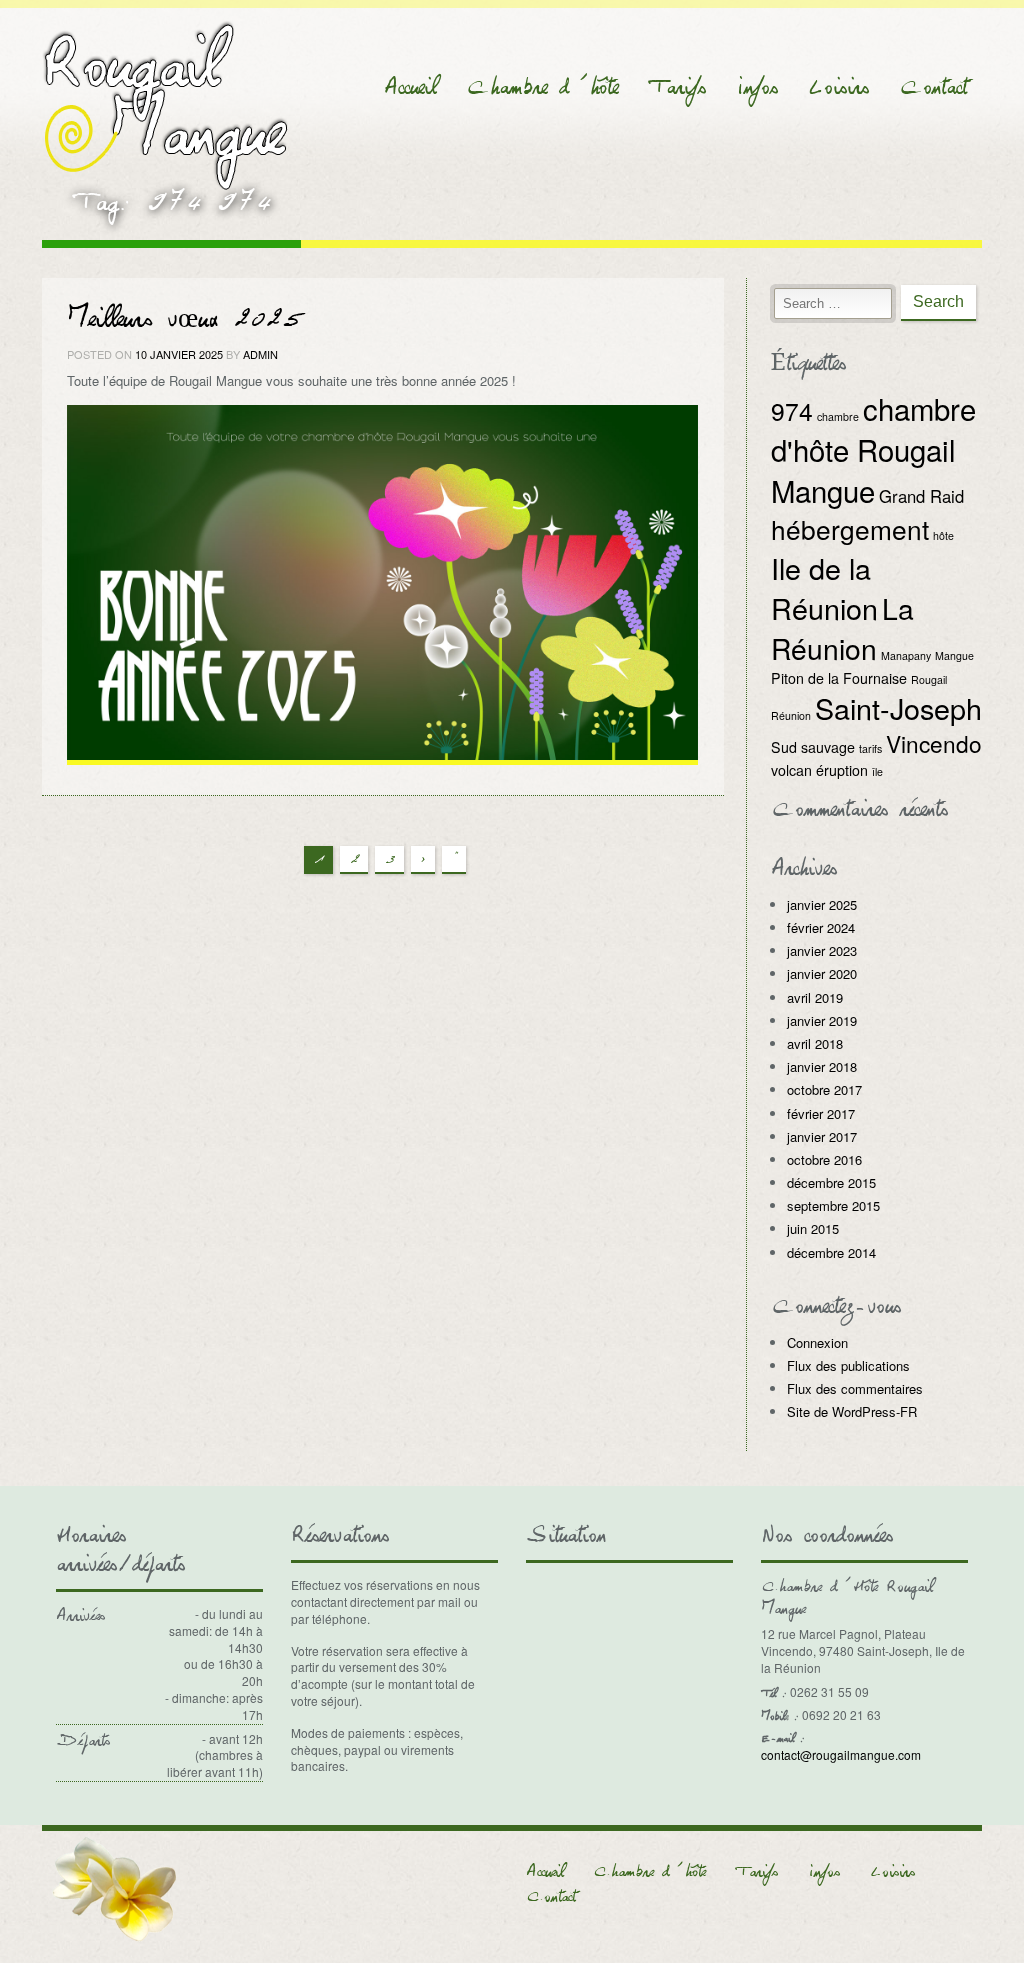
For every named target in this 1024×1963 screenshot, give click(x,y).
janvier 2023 (822, 950)
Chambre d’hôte (542, 87)
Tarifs (677, 87)
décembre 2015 (831, 1182)
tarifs (870, 748)
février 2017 (821, 1113)
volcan (791, 770)
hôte (943, 535)
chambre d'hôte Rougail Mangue (873, 449)
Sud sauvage (813, 747)
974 (792, 410)
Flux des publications (848, 1365)
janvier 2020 (822, 973)
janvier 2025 (822, 904)
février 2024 (821, 927)
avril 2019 (815, 997)
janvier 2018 (822, 1066)
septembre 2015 (833, 1205)
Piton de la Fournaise (839, 678)
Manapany (906, 655)
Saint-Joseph (898, 707)
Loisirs (838, 87)
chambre (838, 416)
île (877, 771)
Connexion (817, 1342)
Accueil (410, 87)
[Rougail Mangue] (165, 102)
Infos (757, 87)
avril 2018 (815, 1043)
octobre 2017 (824, 1089)
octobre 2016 (824, 1159)
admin (260, 354)
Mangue (954, 655)
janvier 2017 (822, 1136)
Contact (933, 87)
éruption (842, 770)
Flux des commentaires (855, 1388)
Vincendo (934, 743)
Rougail (929, 679)
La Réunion (842, 627)
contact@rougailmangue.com (841, 1754)
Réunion (791, 715)
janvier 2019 (822, 1020)
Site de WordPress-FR (852, 1411)
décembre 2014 (831, 1252)
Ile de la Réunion (824, 587)
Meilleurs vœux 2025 (185, 319)
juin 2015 (813, 1228)
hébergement (850, 528)
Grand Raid (921, 496)
